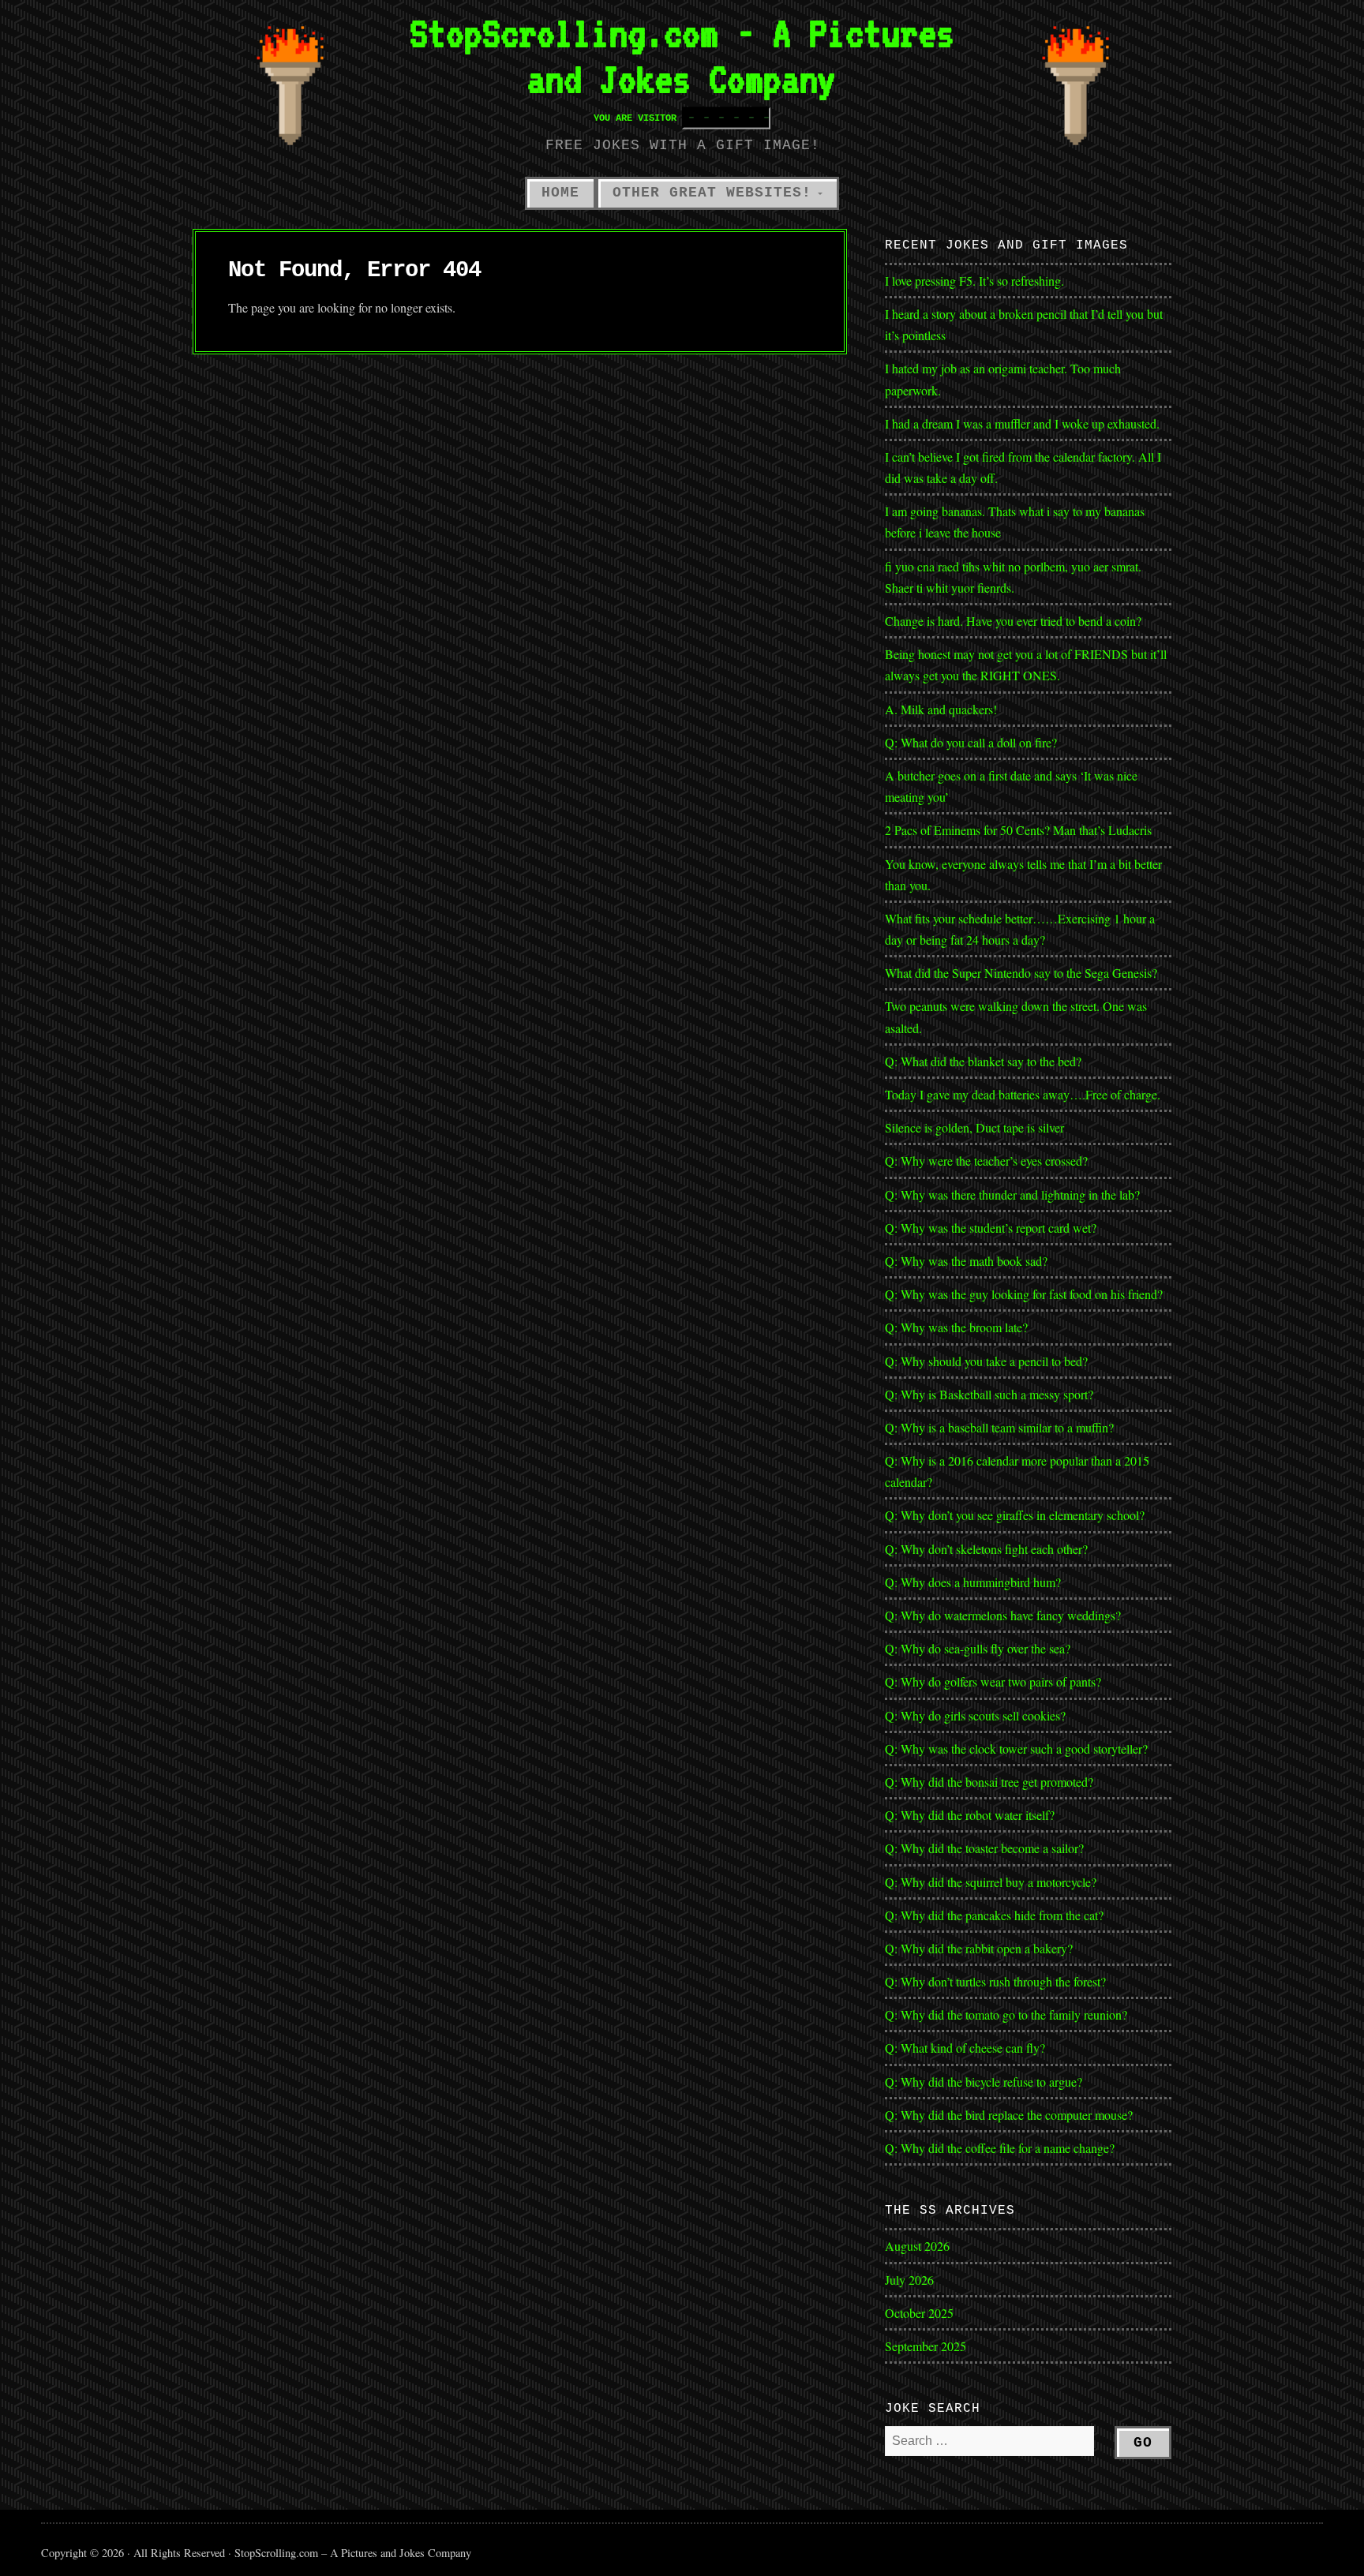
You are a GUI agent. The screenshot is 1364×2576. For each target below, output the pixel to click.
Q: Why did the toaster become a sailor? (984, 1848)
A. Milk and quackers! (941, 709)
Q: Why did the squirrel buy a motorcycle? (991, 1882)
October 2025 (919, 2313)
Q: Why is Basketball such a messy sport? (989, 1394)
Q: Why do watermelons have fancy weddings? (1003, 1615)
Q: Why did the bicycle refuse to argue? (984, 2082)
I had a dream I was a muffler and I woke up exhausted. (1022, 423)
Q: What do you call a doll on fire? (973, 742)
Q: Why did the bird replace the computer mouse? (1009, 2115)
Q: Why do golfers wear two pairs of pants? (993, 1681)
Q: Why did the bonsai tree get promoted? (989, 1782)
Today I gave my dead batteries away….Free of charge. (1023, 1094)
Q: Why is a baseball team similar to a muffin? (999, 1427)
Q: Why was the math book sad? (966, 1261)
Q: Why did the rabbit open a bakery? (979, 1948)
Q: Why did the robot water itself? (970, 1815)
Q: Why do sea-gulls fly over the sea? (978, 1648)
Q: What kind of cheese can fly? (965, 2048)
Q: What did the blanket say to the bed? (983, 1061)
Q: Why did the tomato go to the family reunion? (1006, 2014)
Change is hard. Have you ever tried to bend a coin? (1013, 621)
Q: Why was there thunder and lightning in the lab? (1012, 1194)
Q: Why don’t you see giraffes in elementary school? (1015, 1515)
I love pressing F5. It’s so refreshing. (974, 281)
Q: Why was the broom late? (956, 1327)
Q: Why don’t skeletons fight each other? (986, 1549)
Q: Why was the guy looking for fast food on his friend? (1024, 1294)
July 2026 (909, 2280)
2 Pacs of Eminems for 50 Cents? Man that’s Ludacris (1018, 830)
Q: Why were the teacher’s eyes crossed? (986, 1161)
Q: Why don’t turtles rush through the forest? (995, 1981)
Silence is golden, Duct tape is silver (974, 1127)
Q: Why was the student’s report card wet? (991, 1228)
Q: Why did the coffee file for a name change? (1000, 2148)
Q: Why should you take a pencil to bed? (986, 1361)
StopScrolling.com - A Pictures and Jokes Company (682, 56)
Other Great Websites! (712, 193)
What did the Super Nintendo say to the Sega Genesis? (1021, 973)
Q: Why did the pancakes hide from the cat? (994, 1915)
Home (560, 193)
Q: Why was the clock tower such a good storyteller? (1016, 1749)
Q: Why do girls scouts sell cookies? (975, 1715)
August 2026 (917, 2246)
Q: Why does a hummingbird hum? (973, 1582)
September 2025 (926, 2346)
